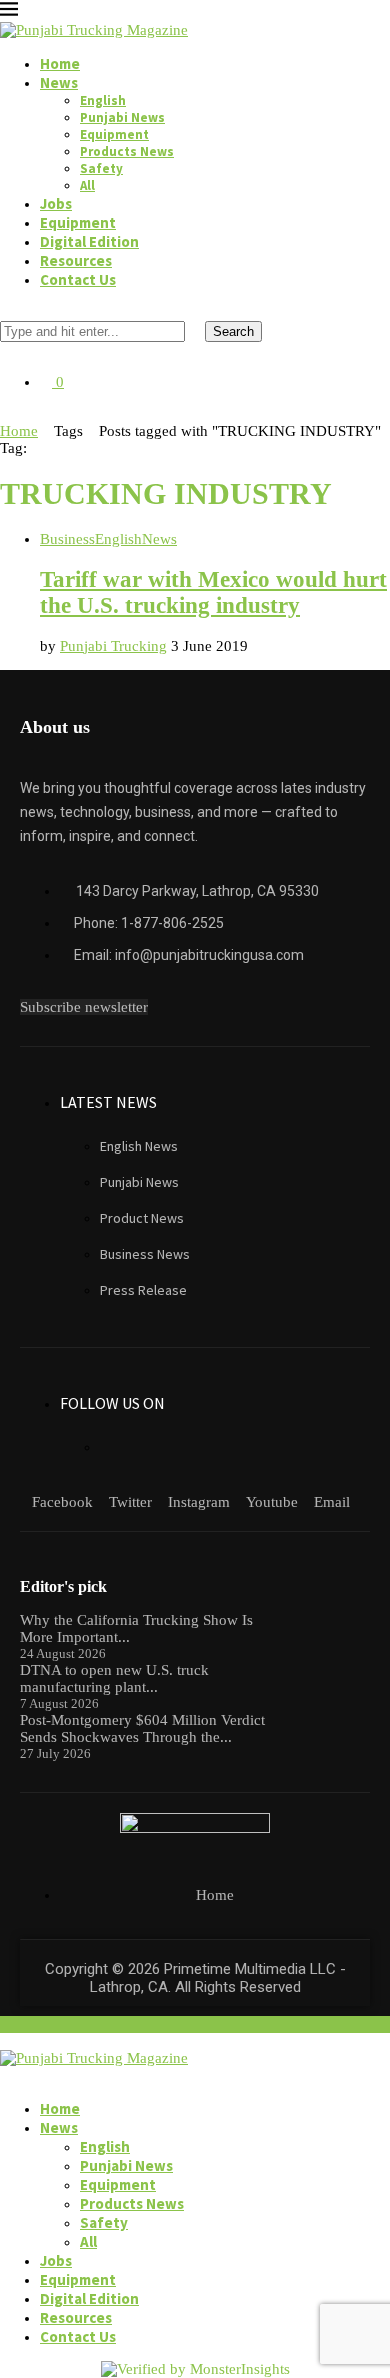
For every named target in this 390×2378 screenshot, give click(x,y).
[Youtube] (54, 414)
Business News (145, 1254)
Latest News (108, 1102)
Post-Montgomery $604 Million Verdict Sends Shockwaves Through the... (142, 1728)
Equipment (114, 134)
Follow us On (112, 1403)
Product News (142, 1218)
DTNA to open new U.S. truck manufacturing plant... (114, 1678)
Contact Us (78, 279)
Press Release (143, 1290)
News (59, 82)
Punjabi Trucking (113, 646)
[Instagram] (38, 414)
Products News (127, 151)
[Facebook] (6, 414)
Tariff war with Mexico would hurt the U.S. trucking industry (213, 592)
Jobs (56, 203)
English (103, 100)
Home (60, 63)
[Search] (6, 312)
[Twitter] (22, 414)
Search (233, 331)
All (87, 185)
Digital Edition (89, 241)
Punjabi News (122, 117)
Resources (76, 260)
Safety (101, 168)
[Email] (70, 414)
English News (139, 1146)
